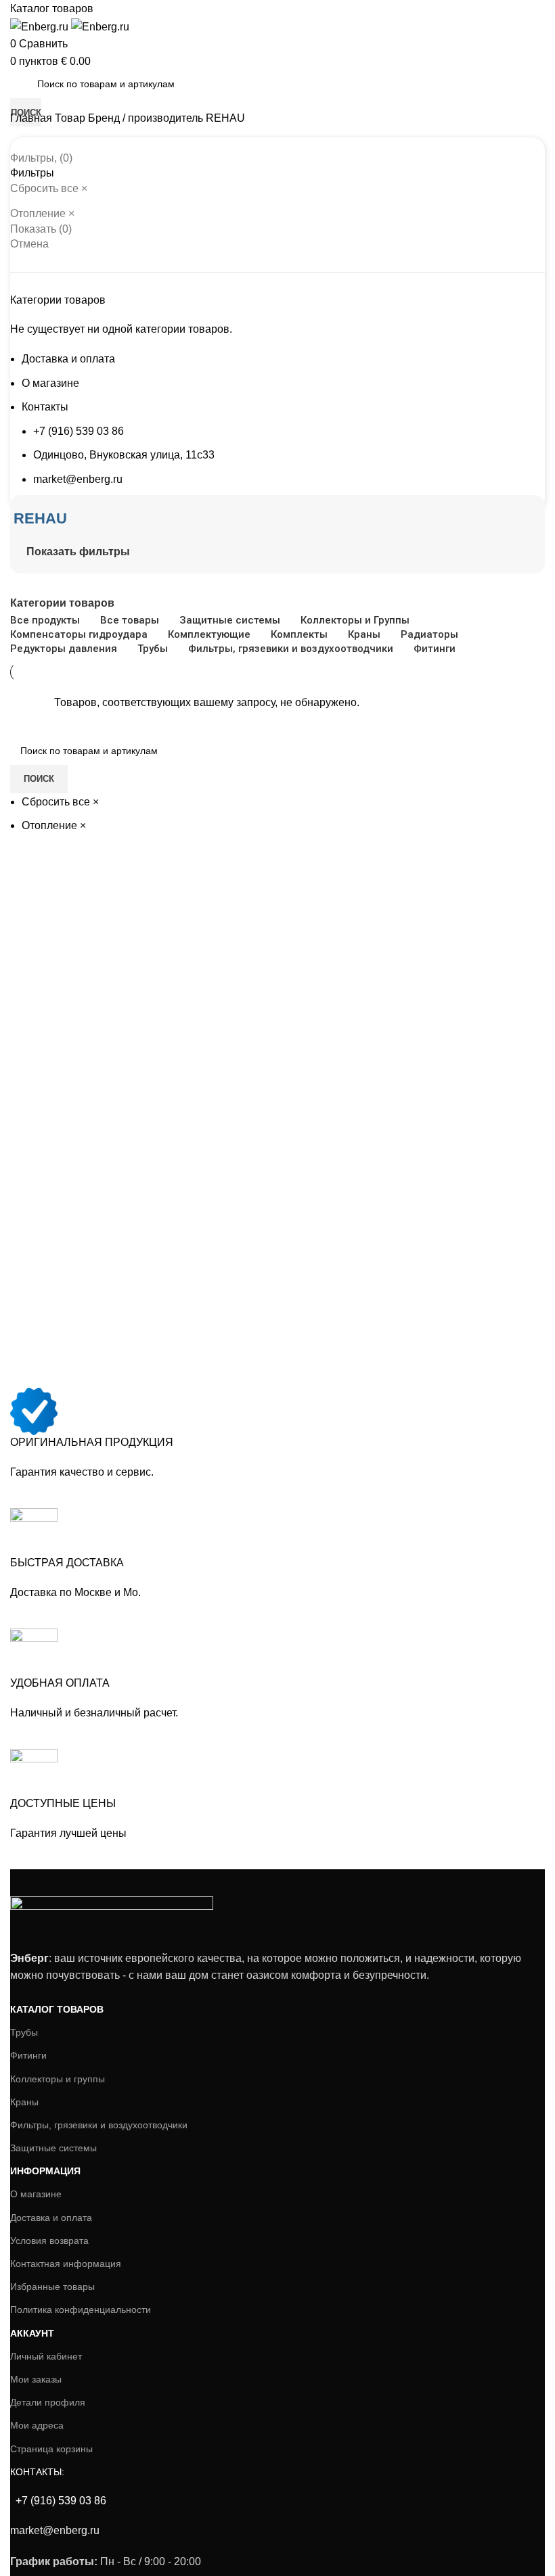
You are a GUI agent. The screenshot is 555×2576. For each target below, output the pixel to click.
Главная (32, 118)
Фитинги (28, 2055)
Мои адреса (37, 2425)
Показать (41, 229)
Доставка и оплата (68, 359)
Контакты (45, 407)
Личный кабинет (46, 2356)
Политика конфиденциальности (81, 2310)
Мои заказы (36, 2379)
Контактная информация (66, 2264)
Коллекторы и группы (58, 2079)
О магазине (50, 383)
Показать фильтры (78, 552)
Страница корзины (51, 2449)
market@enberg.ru (78, 479)
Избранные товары (52, 2287)
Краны (24, 2102)
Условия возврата (49, 2241)
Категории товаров (62, 603)
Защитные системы (53, 2148)
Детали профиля (48, 2402)
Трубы (24, 2032)
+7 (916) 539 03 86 (79, 431)
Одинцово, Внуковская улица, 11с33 (124, 455)
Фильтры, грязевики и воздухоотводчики (99, 2125)
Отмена (29, 244)
